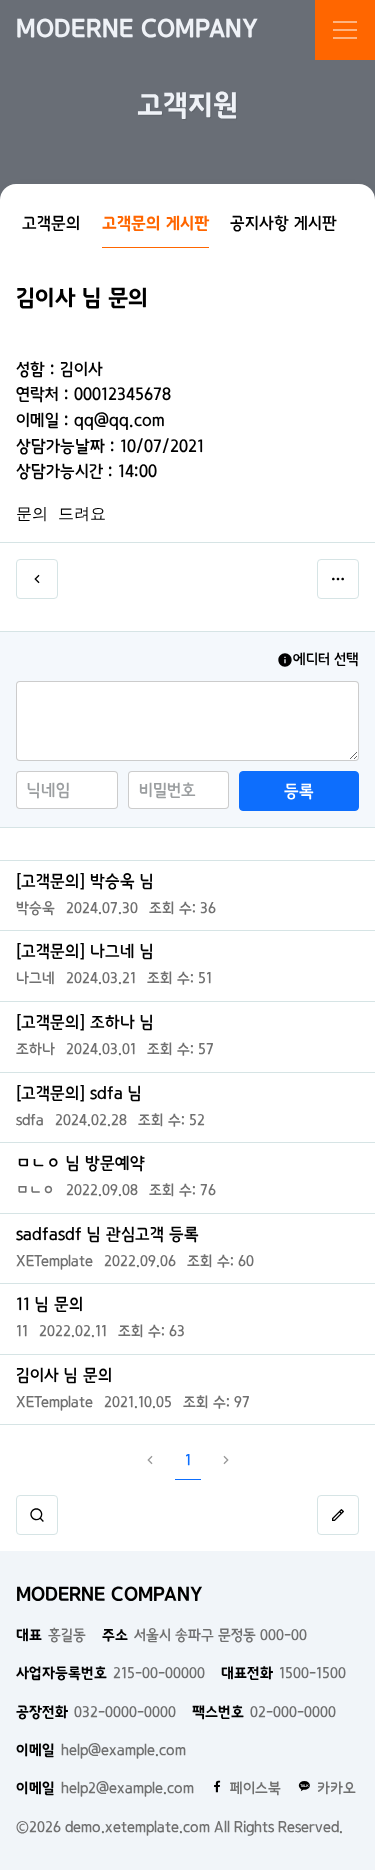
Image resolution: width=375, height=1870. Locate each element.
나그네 (35, 978)
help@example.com (101, 1750)
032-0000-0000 (96, 1712)
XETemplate (54, 1261)
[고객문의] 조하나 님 (85, 1022)
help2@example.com (105, 1788)
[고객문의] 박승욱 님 (85, 881)
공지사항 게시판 (283, 223)
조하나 (35, 1049)
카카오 (336, 1788)
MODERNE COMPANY (137, 29)
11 (22, 1331)
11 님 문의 (50, 1304)
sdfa (30, 1120)
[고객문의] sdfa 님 (79, 1093)
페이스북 (255, 1788)
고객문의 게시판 (155, 223)
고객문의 (51, 223)
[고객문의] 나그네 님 (85, 951)
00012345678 (122, 394)
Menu (345, 30)
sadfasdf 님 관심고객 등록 (107, 1234)
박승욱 (35, 908)
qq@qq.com (119, 420)
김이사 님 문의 (64, 1375)
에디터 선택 (326, 659)
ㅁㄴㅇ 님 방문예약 (80, 1163)
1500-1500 (283, 1673)
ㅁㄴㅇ (35, 1190)
